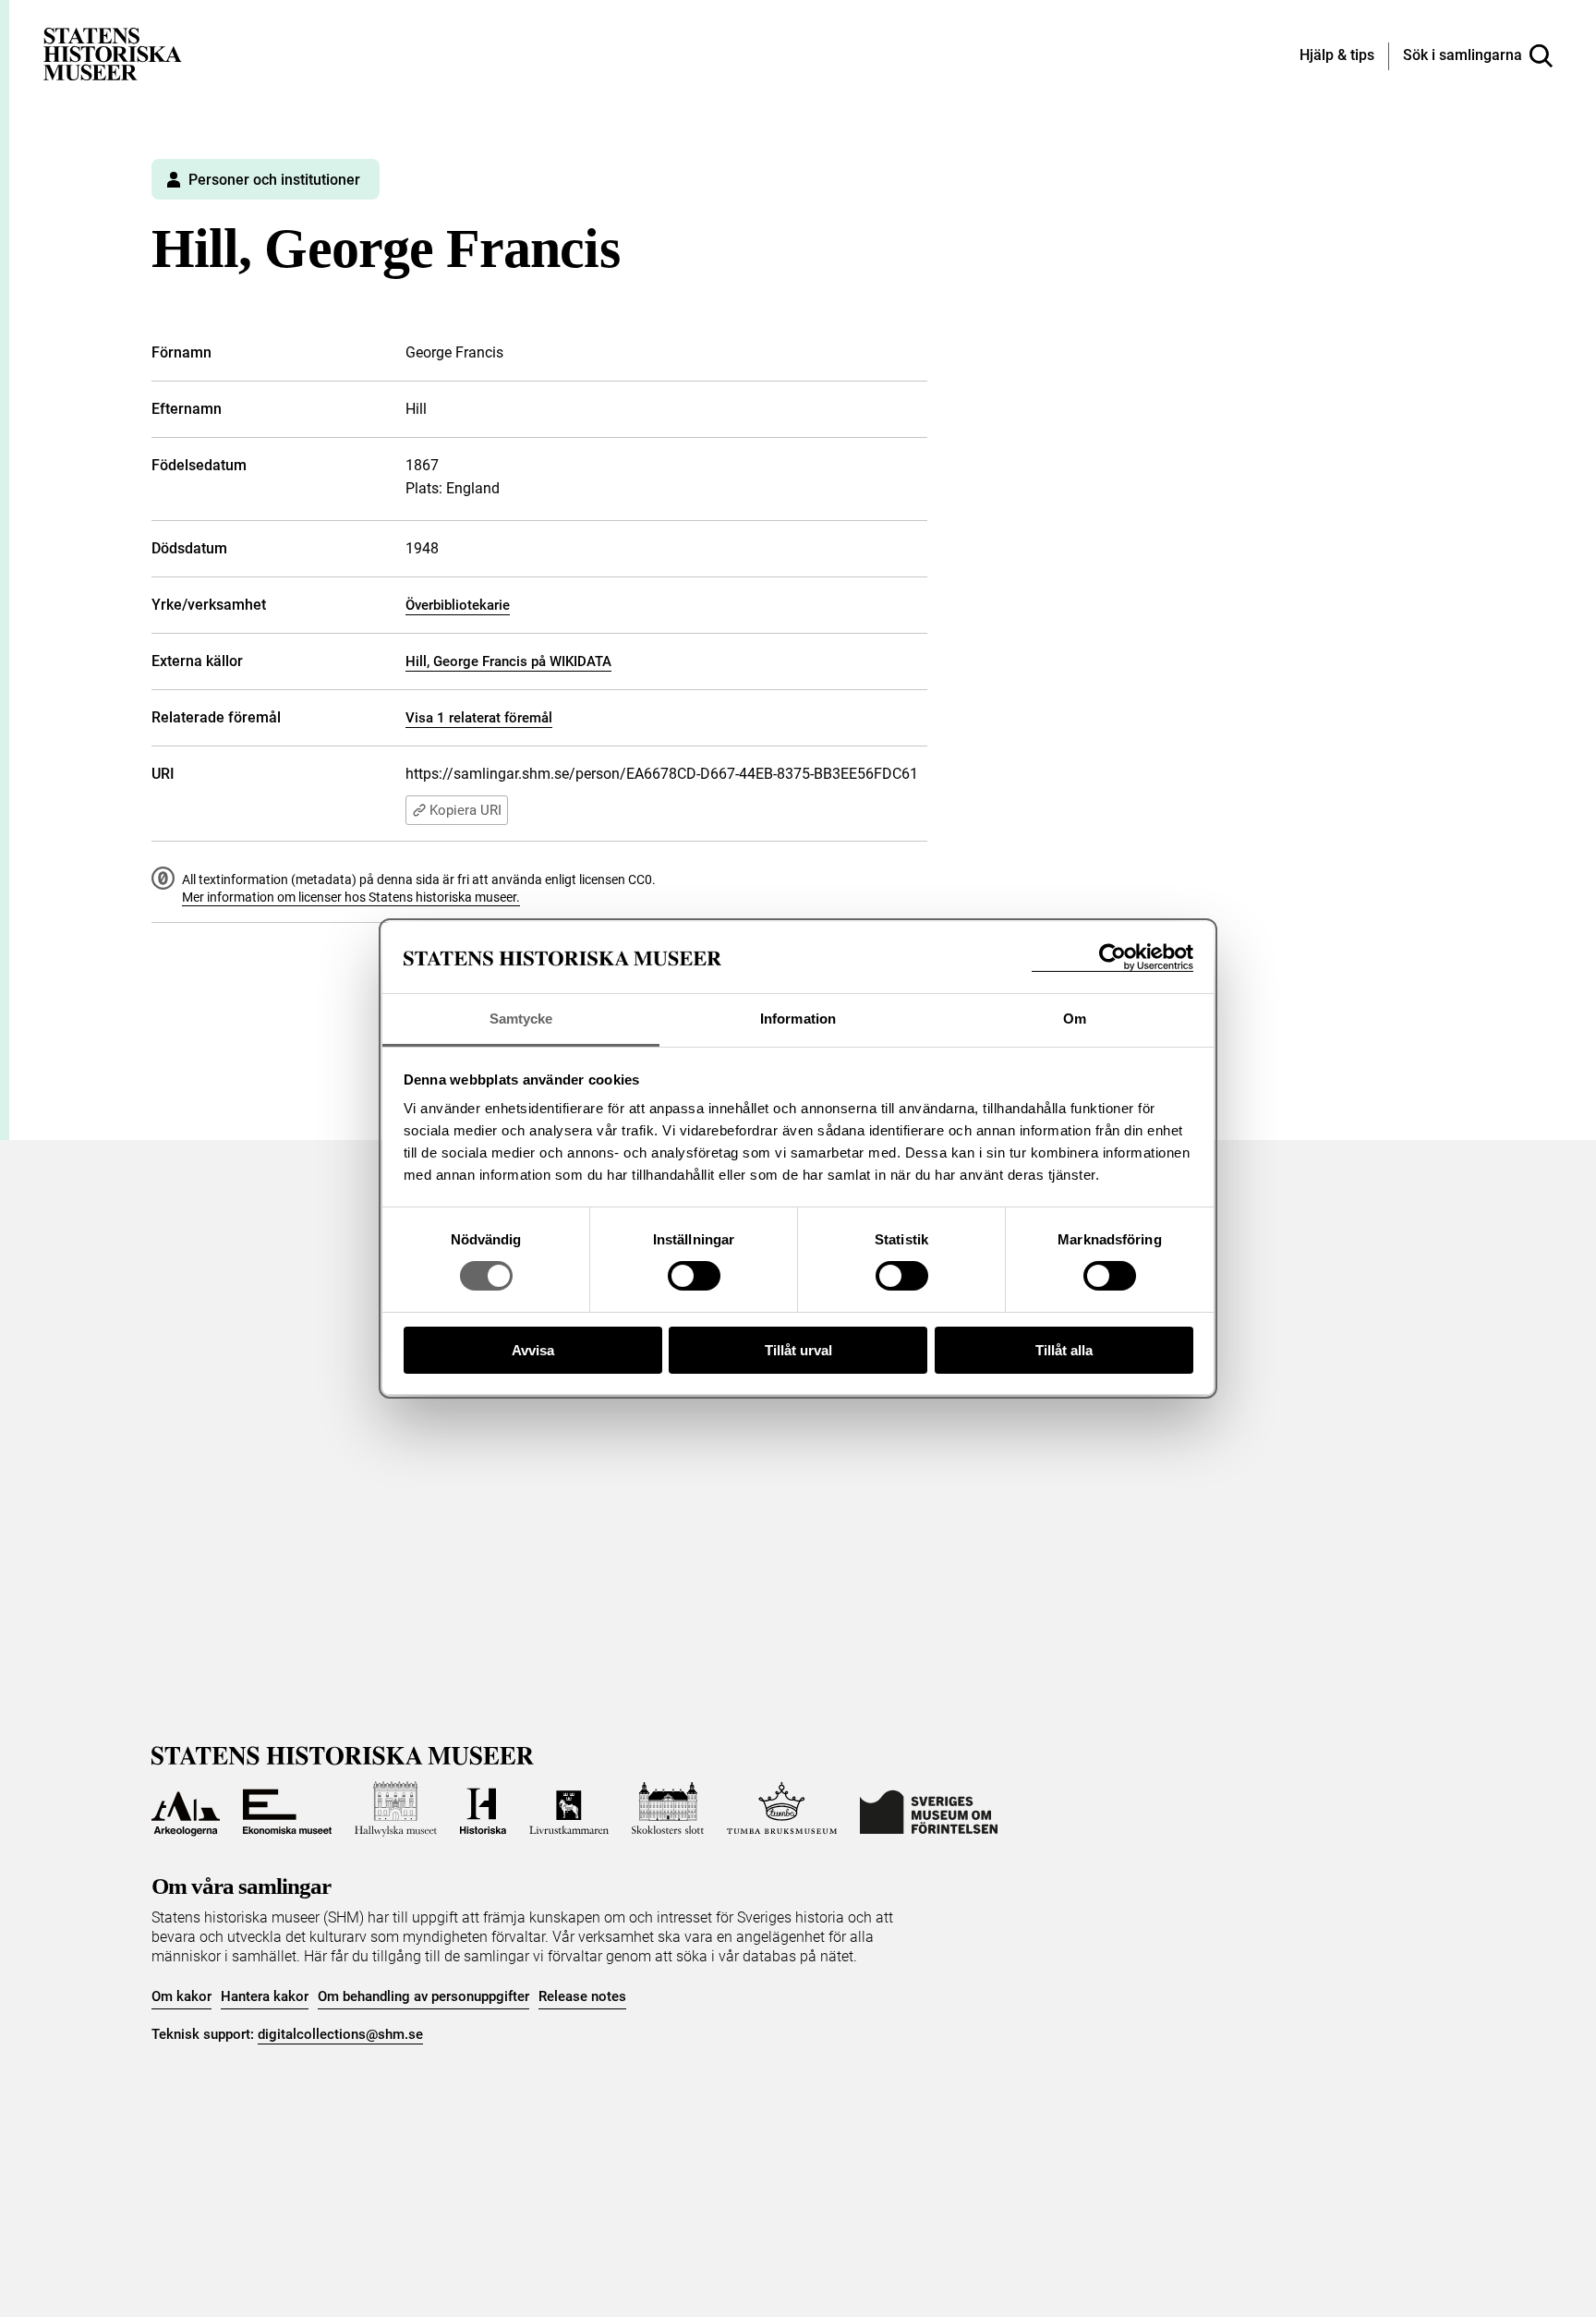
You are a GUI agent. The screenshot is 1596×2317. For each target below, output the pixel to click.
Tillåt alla (1064, 1350)
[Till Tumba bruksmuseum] (782, 1809)
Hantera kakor (265, 1996)
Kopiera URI (465, 810)
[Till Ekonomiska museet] (287, 1809)
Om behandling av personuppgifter (423, 1996)
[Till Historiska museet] (483, 1809)
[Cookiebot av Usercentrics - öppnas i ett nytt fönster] (1112, 958)
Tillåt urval (798, 1350)
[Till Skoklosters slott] (668, 1809)
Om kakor (181, 1996)
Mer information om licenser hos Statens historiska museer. (351, 897)
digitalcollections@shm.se (340, 2034)
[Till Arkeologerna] (186, 1809)
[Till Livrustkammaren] (569, 1809)
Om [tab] (1075, 1019)
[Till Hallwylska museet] (396, 1809)
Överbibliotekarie (458, 605)
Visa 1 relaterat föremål (479, 718)
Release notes (582, 1996)
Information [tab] (798, 1019)
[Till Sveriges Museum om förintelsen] (929, 1809)
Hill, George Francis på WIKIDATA (508, 661)
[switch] (694, 1276)
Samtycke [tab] (521, 1019)
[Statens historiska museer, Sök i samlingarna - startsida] (113, 53)
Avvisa (533, 1350)
